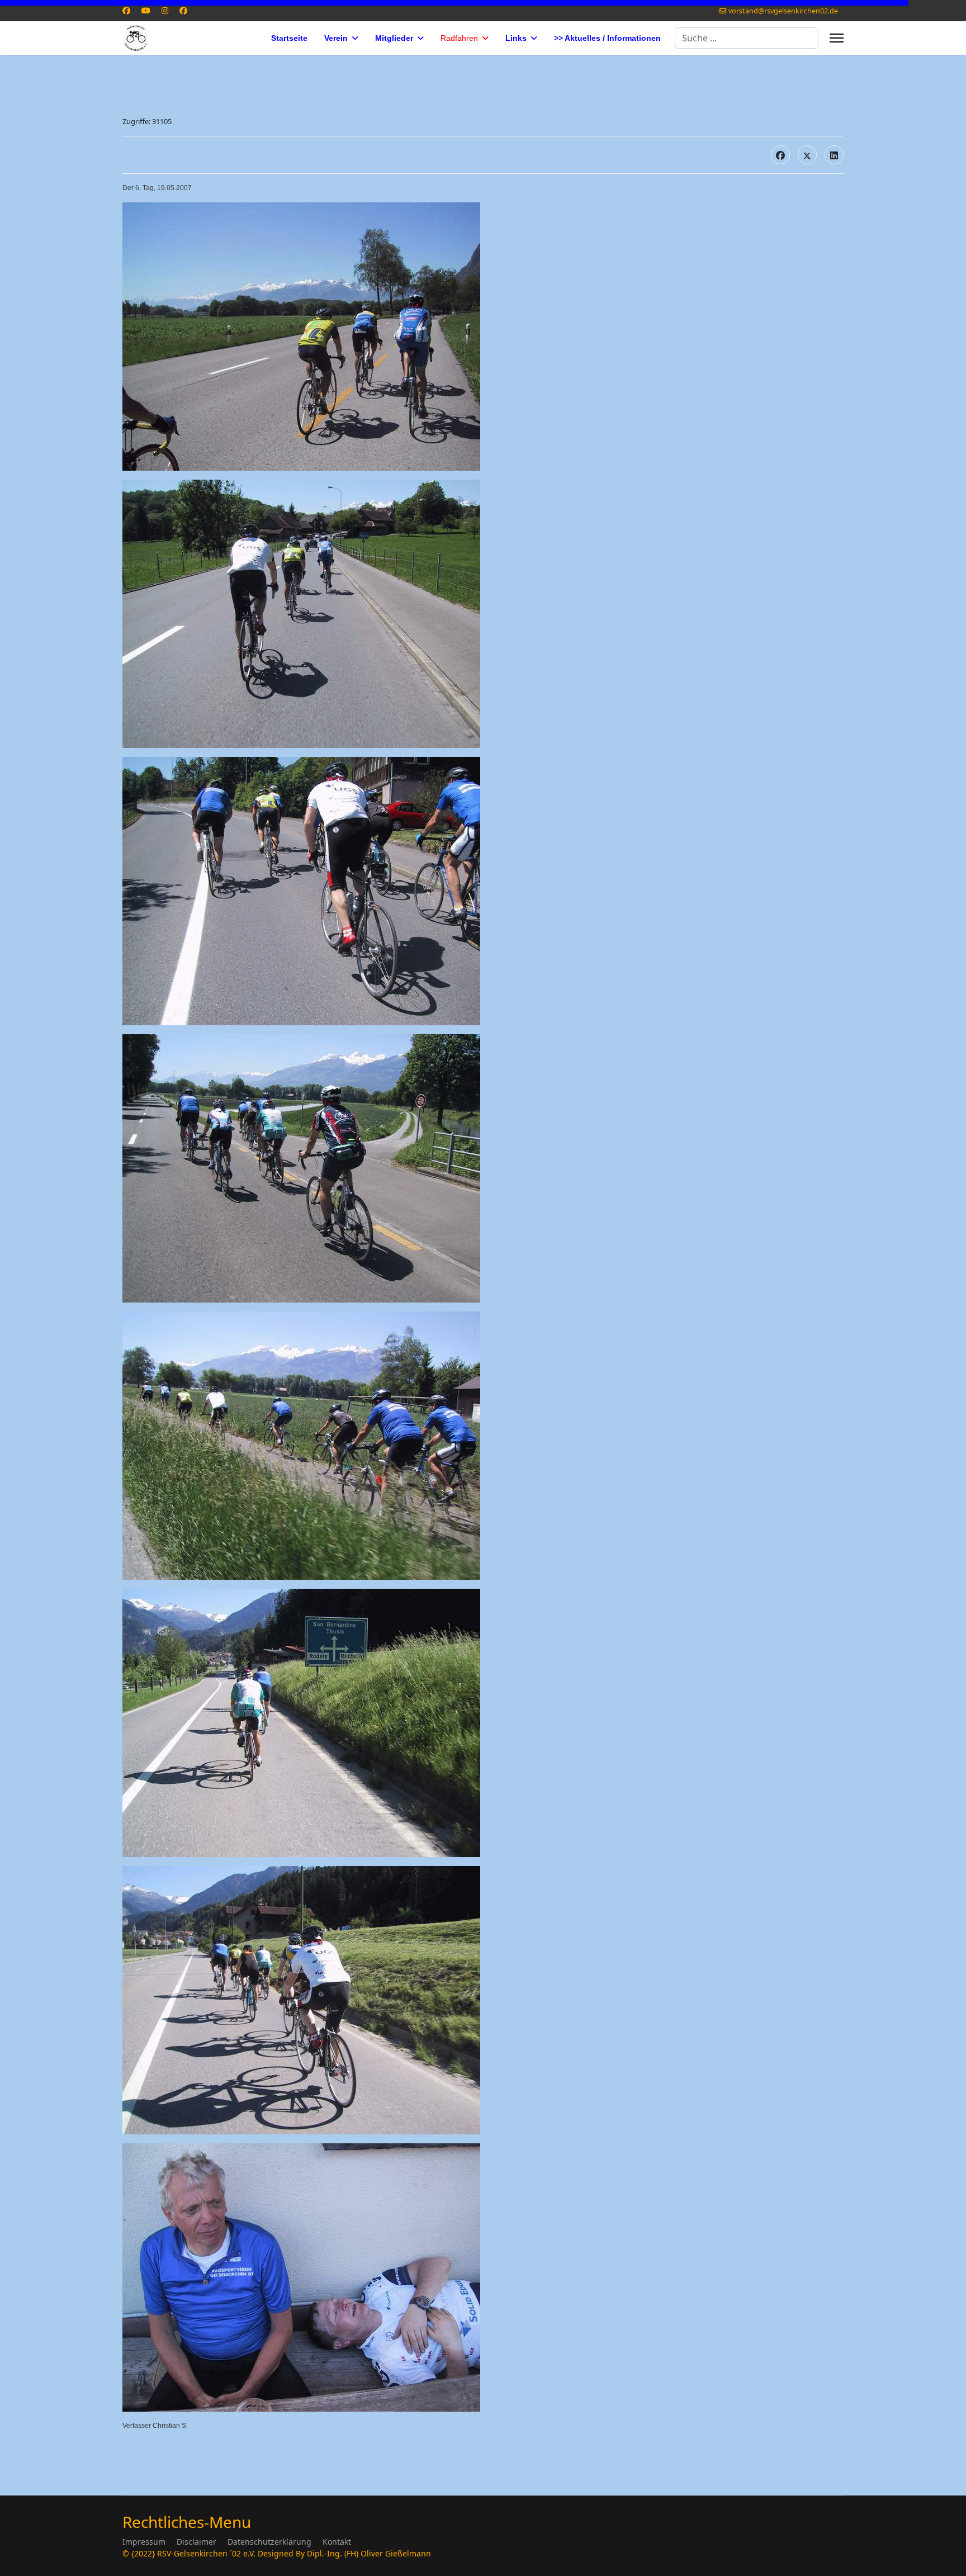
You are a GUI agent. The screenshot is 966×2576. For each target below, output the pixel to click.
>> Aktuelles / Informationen (607, 38)
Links (516, 38)
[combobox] (747, 38)
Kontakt (337, 2542)
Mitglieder (394, 38)
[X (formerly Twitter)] (807, 155)
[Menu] (837, 38)
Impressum (144, 2542)
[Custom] (183, 10)
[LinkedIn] (834, 155)
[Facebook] (126, 10)
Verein (336, 38)
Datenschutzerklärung (269, 2542)
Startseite (289, 38)
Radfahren (459, 38)
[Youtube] (146, 10)
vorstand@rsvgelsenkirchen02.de (783, 11)
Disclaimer (196, 2542)
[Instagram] (165, 10)
